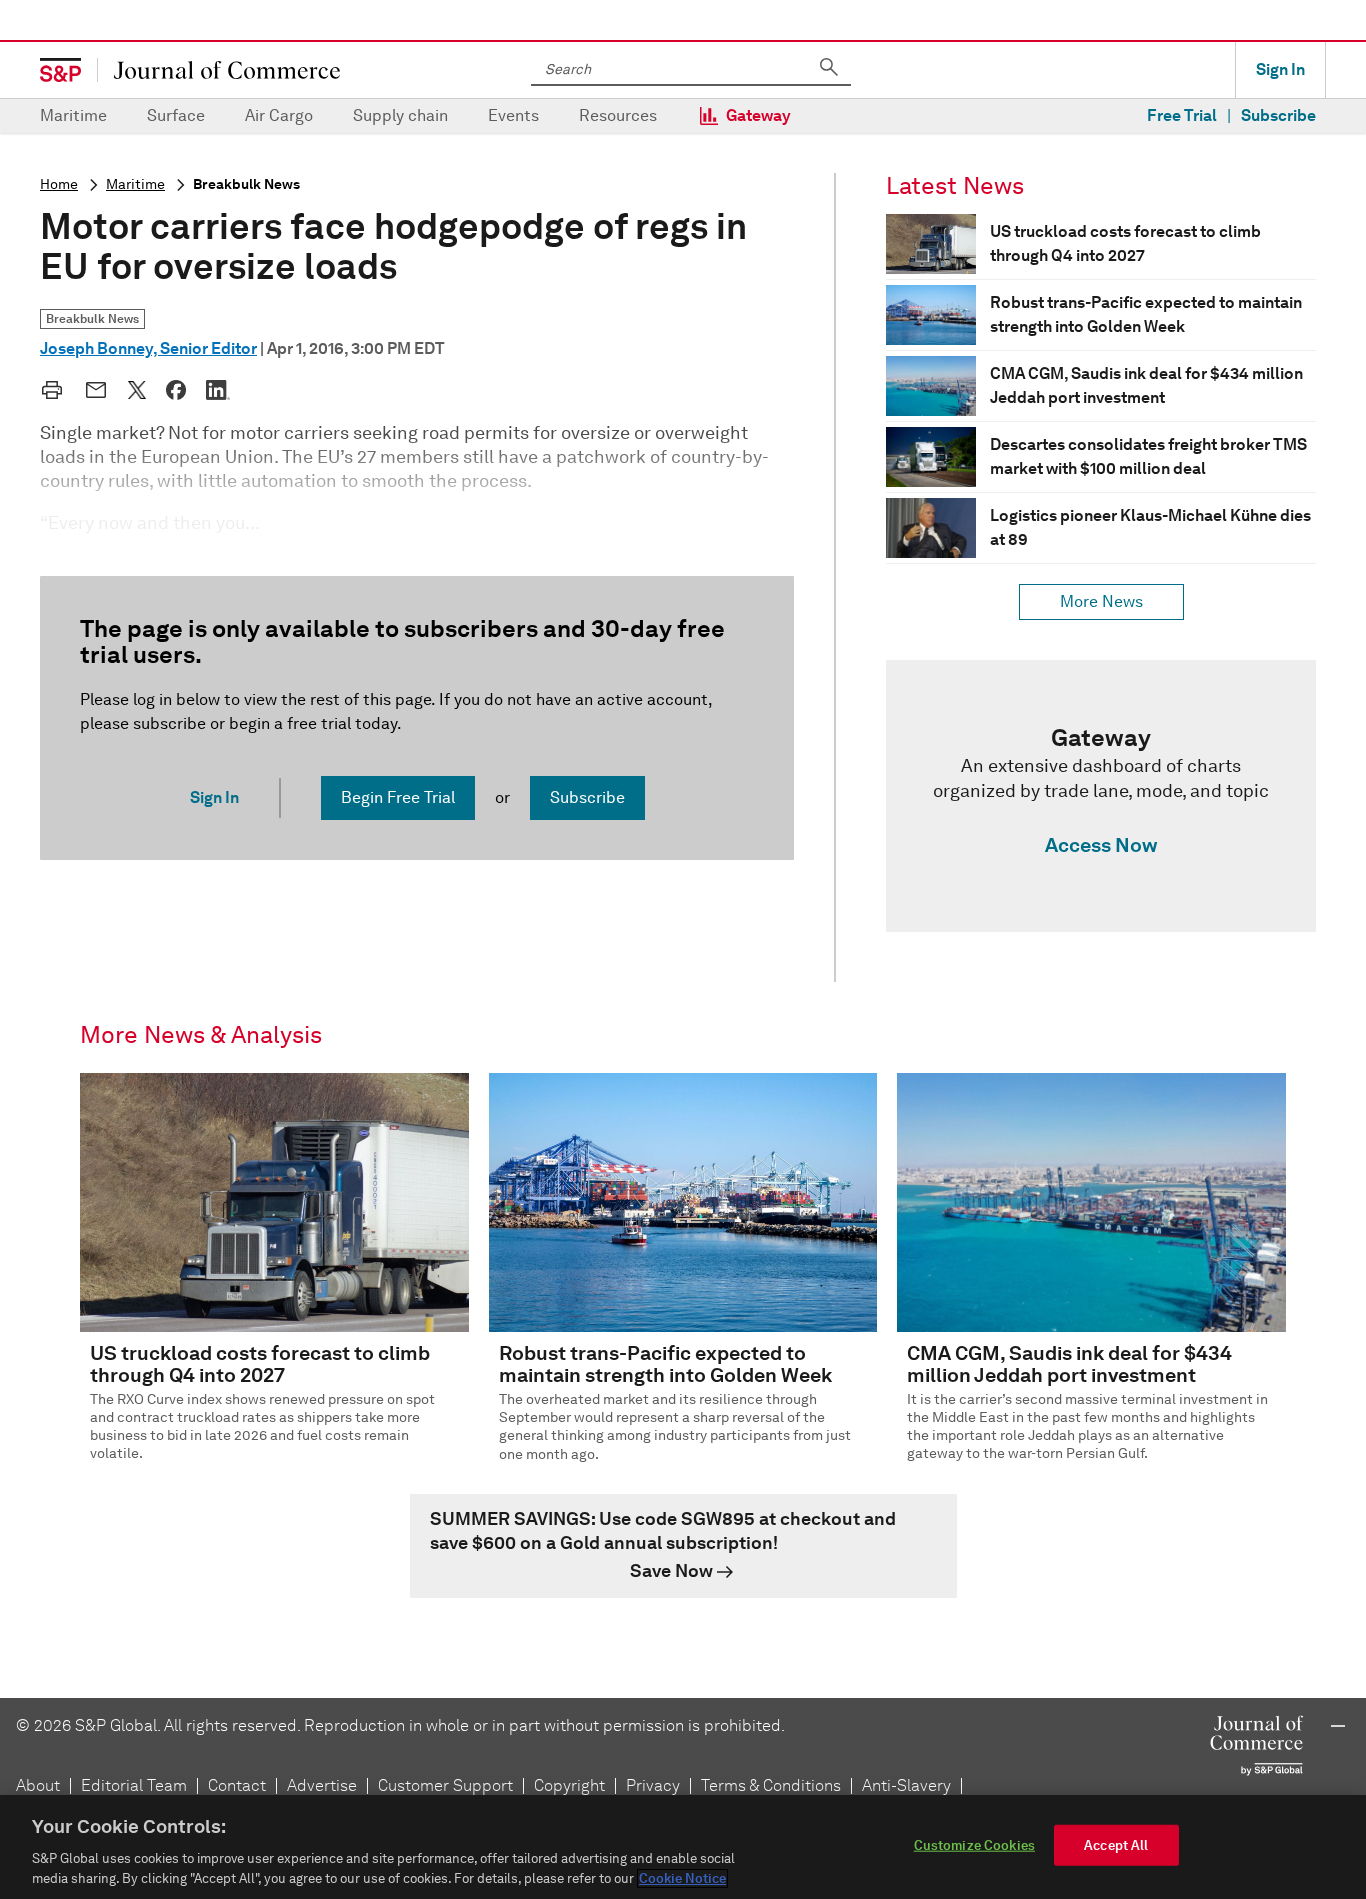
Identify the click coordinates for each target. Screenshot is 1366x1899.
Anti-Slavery (906, 1785)
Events (513, 115)
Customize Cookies (974, 1845)
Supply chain (400, 115)
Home (59, 184)
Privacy (653, 1785)
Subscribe (1278, 115)
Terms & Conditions (771, 1785)
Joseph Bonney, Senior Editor (148, 348)
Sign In (1280, 69)
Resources (618, 115)
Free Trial (1182, 115)
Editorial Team (134, 1785)
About (38, 1785)
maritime (135, 184)
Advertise (322, 1785)
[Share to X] (137, 390)
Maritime (73, 115)
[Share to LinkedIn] (218, 390)
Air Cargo (279, 115)
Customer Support (445, 1785)
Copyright (569, 1785)
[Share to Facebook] (176, 390)
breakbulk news (246, 184)
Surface (176, 115)
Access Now (1101, 845)
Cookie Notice (682, 1878)
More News (1101, 601)
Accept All (1116, 1845)
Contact (237, 1785)
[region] (683, 1847)
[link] (1101, 796)
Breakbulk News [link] (92, 318)
